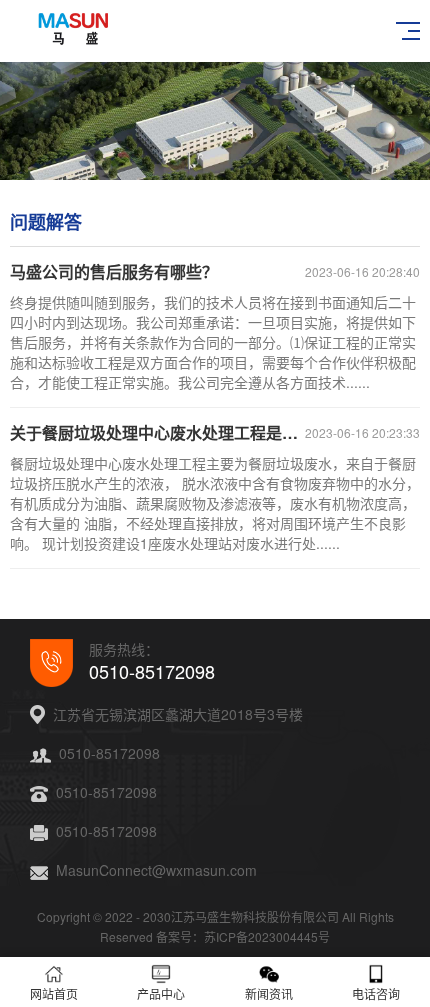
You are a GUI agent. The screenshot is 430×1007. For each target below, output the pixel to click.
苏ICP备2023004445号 (267, 936)
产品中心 (161, 993)
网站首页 (54, 993)
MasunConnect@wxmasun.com (156, 870)
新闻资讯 (269, 993)
